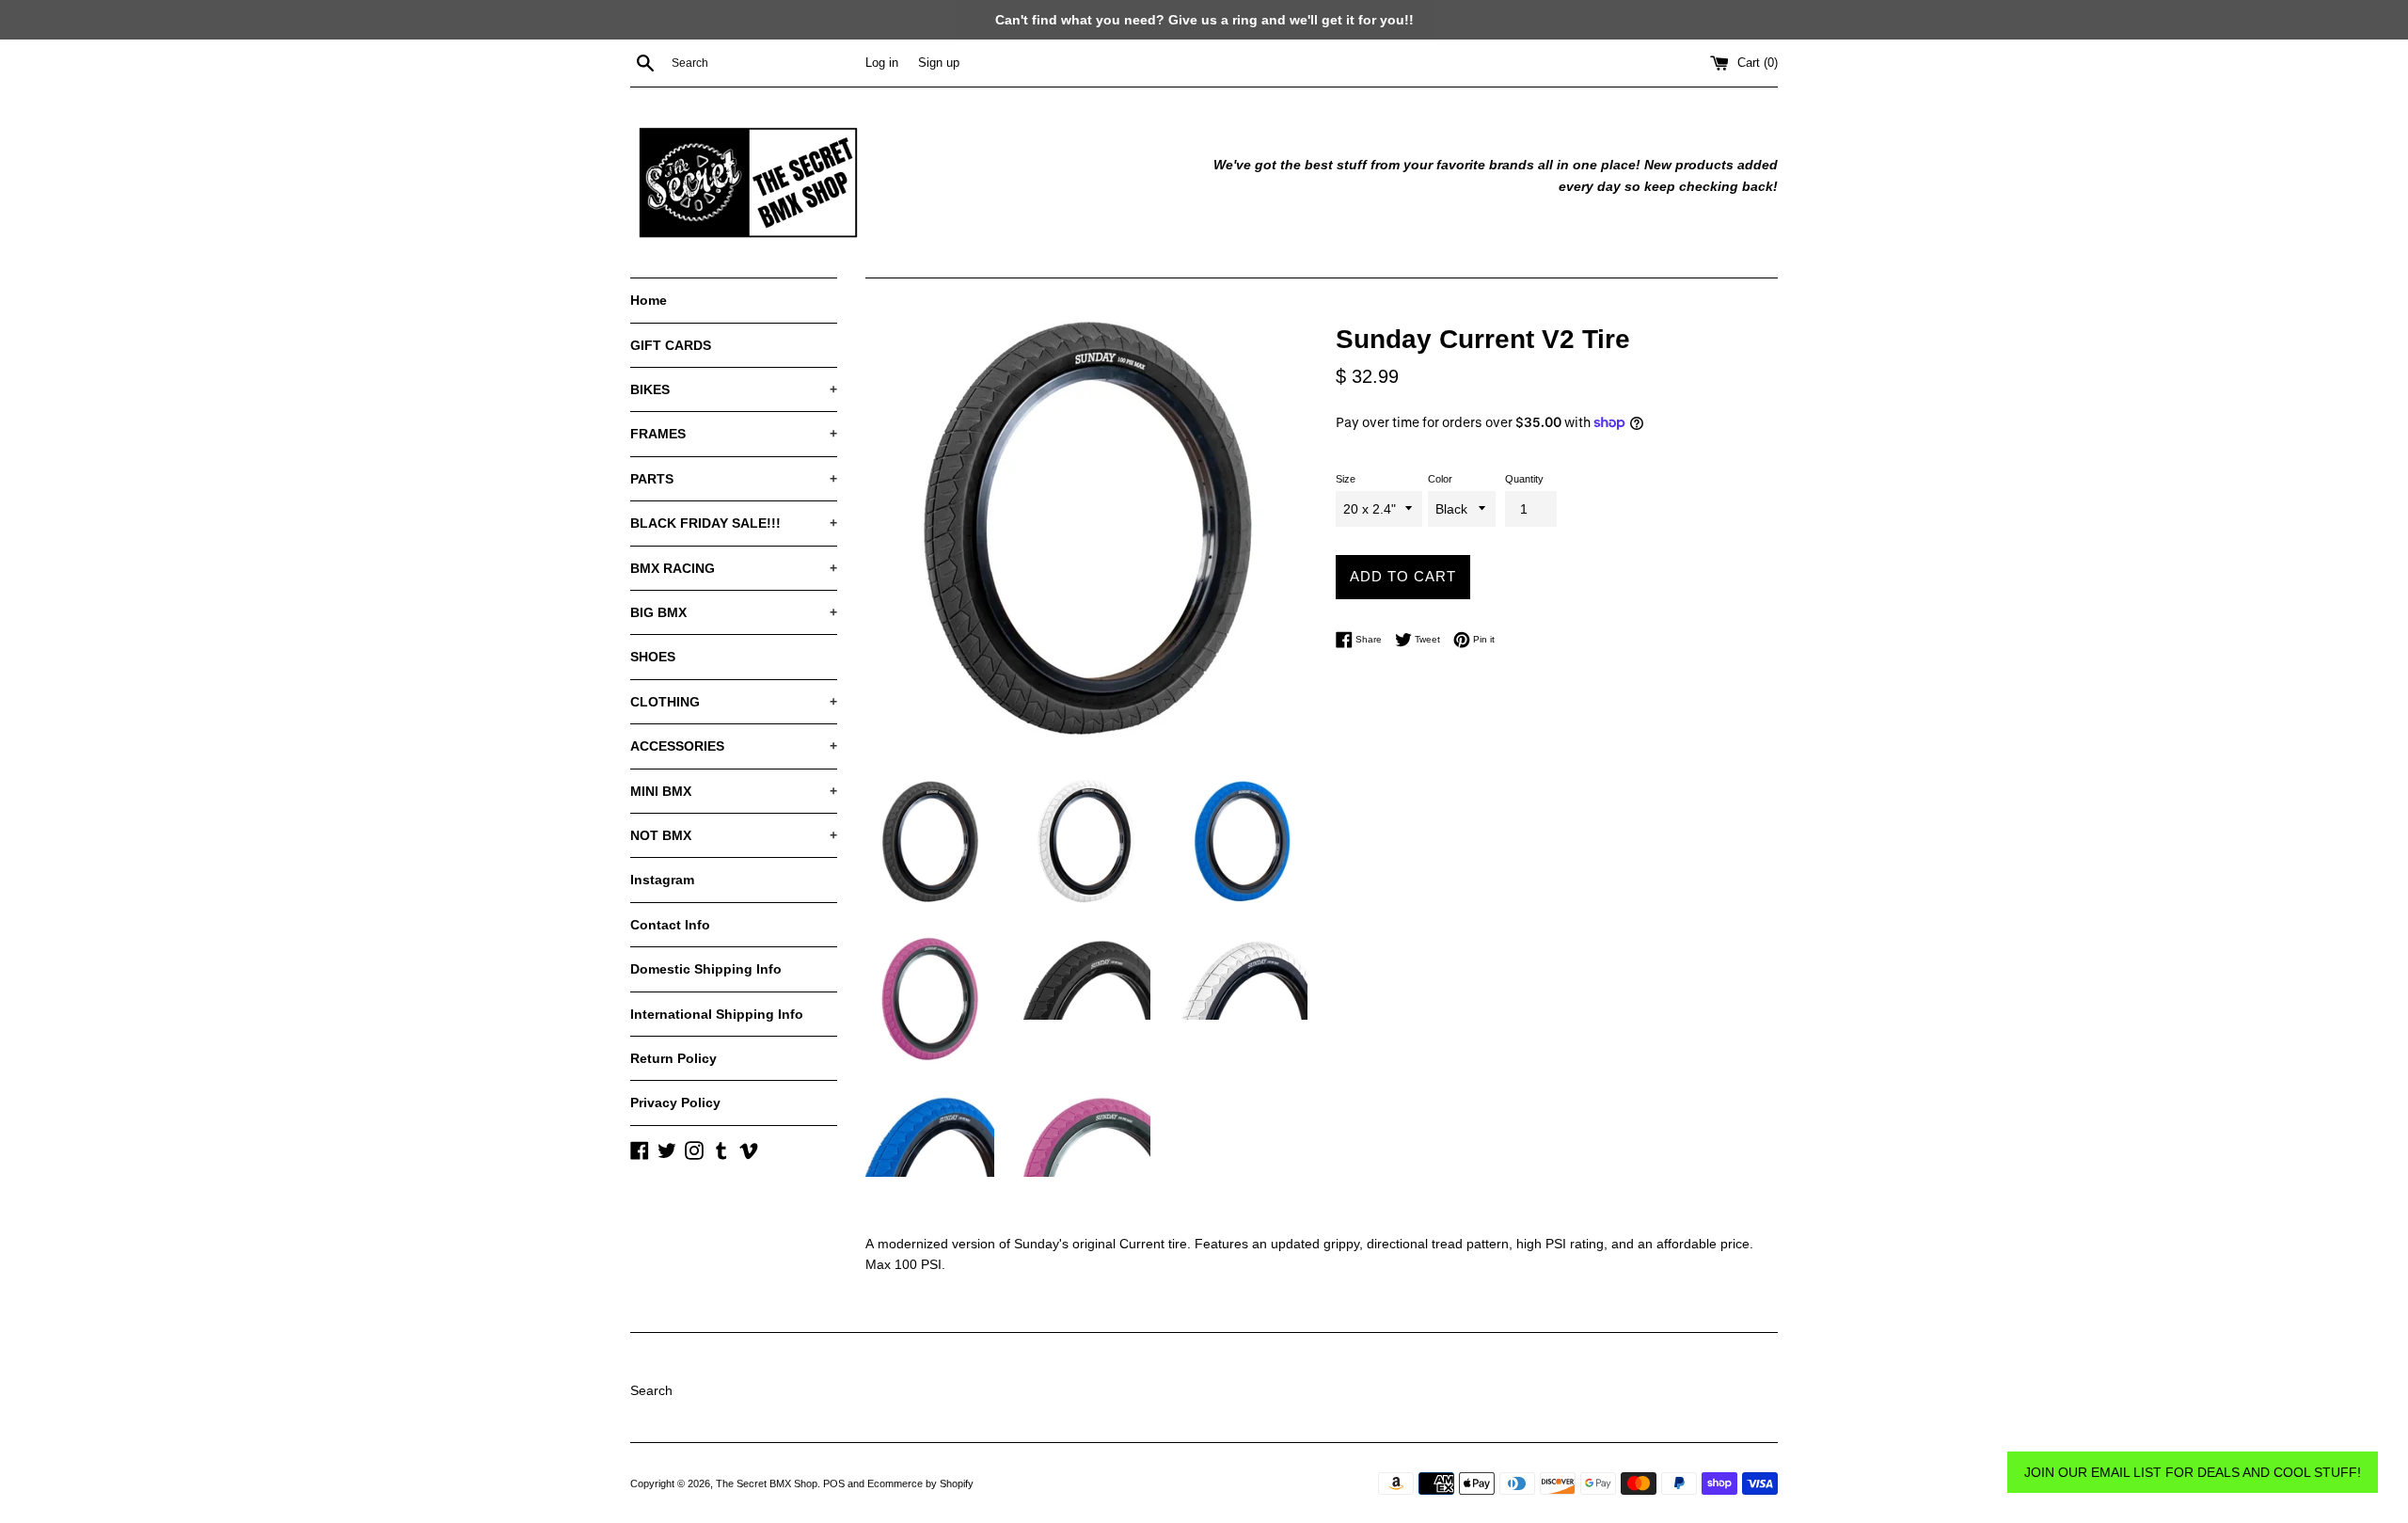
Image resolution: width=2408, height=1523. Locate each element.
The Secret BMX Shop (767, 1483)
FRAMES (734, 434)
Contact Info (670, 925)
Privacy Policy (675, 1103)
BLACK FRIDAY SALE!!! (734, 523)
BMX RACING (734, 568)
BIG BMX (734, 612)
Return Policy (673, 1058)
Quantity (1524, 479)
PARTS (734, 479)
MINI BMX (734, 791)
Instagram (662, 880)
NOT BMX (734, 835)
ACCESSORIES (734, 746)
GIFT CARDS (671, 345)
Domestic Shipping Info (706, 969)
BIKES (734, 389)
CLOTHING (734, 702)
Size (1346, 479)
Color (1440, 479)
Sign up (939, 63)
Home (649, 300)
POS (834, 1483)
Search (651, 1390)
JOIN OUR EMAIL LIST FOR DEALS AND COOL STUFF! (2193, 1472)
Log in (882, 63)
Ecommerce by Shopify (920, 1483)
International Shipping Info (717, 1014)
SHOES (653, 657)
